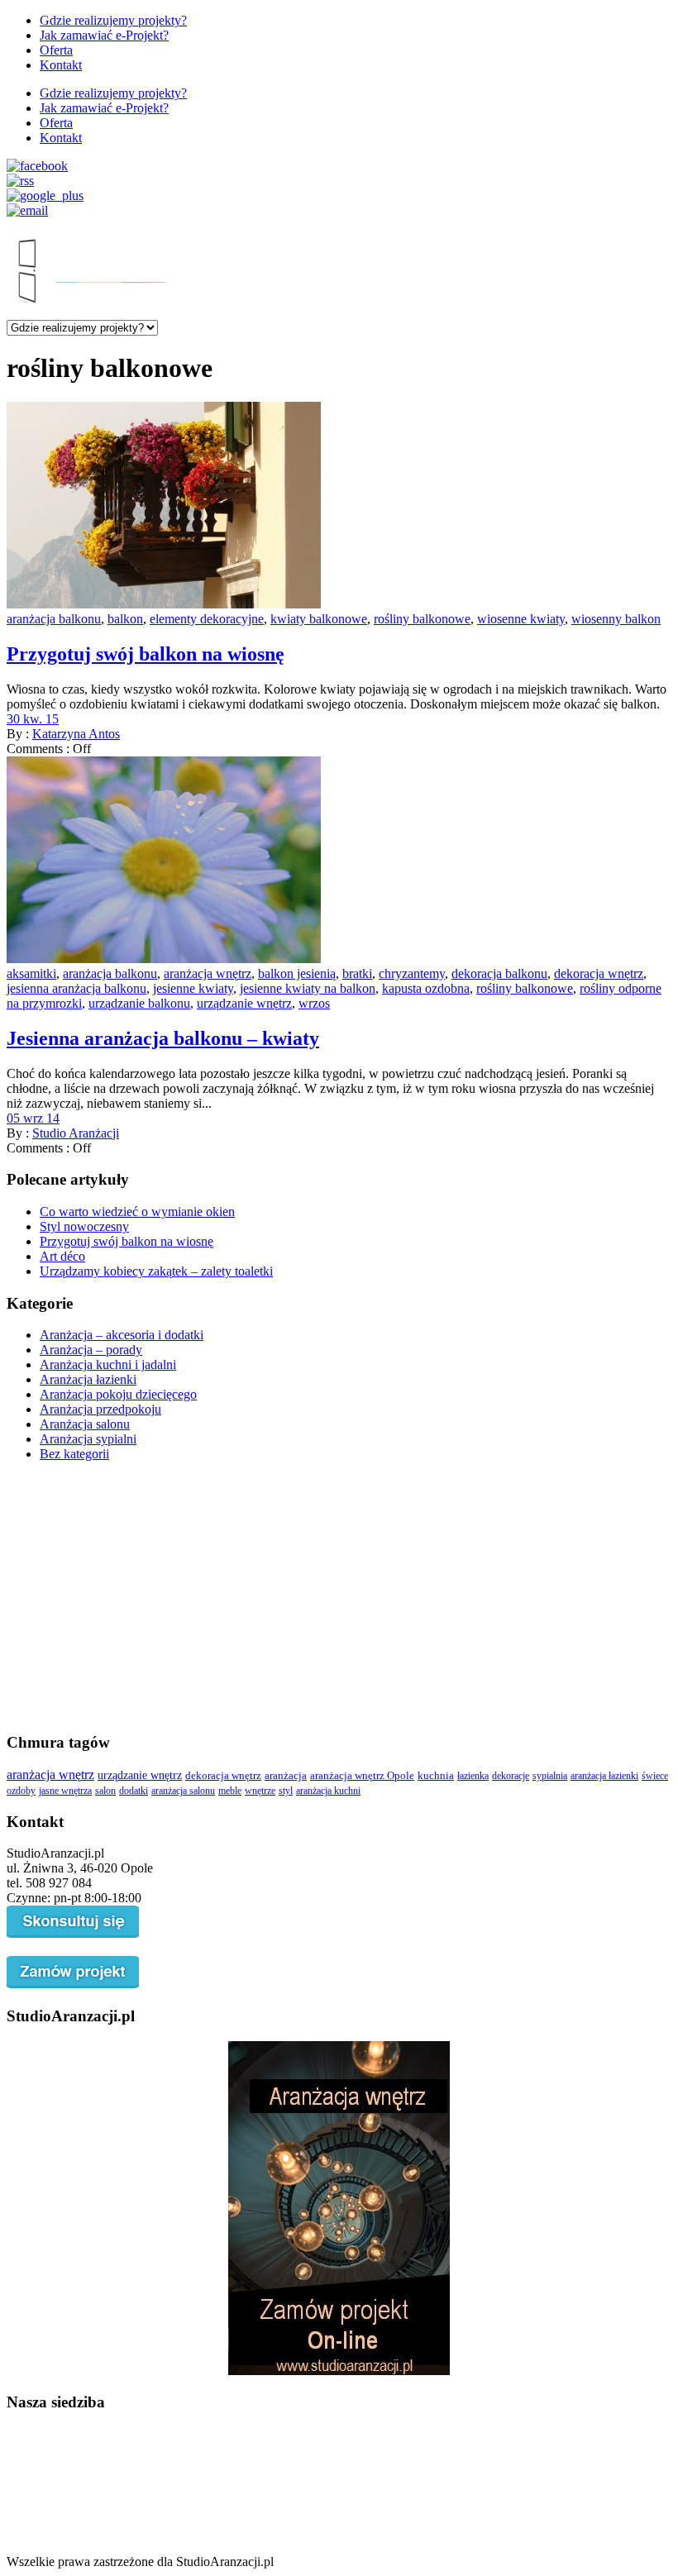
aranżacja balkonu (54, 619)
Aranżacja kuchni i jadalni (108, 1364)
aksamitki (31, 973)
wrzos (314, 1003)
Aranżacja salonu (85, 1424)
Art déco (62, 1256)
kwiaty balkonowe (319, 619)
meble (230, 1791)
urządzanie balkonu (139, 1003)
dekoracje (511, 1776)
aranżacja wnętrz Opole (362, 1776)
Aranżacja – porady (91, 1350)
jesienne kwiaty (193, 988)
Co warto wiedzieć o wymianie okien (137, 1212)
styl (286, 1791)
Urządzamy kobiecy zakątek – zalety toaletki (156, 1271)
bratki (357, 973)
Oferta (56, 50)
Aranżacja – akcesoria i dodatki (122, 1335)
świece (655, 1776)
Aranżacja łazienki (88, 1379)
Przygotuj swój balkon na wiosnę (146, 654)
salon (105, 1791)
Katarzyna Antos (76, 734)
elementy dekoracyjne (207, 619)
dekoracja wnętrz (599, 973)
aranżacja (286, 1776)
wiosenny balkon (616, 619)
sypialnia (550, 1776)
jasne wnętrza (65, 1791)
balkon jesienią (297, 973)
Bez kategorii (74, 1454)
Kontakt (61, 65)
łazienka (473, 1776)
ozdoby (21, 1791)
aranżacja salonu (183, 1791)
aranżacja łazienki (604, 1776)
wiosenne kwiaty (521, 619)
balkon (125, 619)
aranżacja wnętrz (208, 973)
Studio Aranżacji (76, 1133)
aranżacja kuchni (328, 1791)
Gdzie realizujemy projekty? (113, 20)
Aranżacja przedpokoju (100, 1409)
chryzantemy (412, 973)
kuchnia (436, 1776)
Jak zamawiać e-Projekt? (104, 35)
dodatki (134, 1791)
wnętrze (260, 1791)
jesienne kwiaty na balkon (308, 988)
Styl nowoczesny (84, 1226)
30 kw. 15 (33, 719)
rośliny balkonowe (422, 619)
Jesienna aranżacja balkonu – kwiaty (163, 1038)
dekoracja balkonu (499, 973)
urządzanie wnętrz (244, 1003)
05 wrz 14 (33, 1118)
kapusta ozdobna (426, 988)
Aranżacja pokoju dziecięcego (118, 1394)
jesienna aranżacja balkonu (76, 988)
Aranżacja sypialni (88, 1439)
